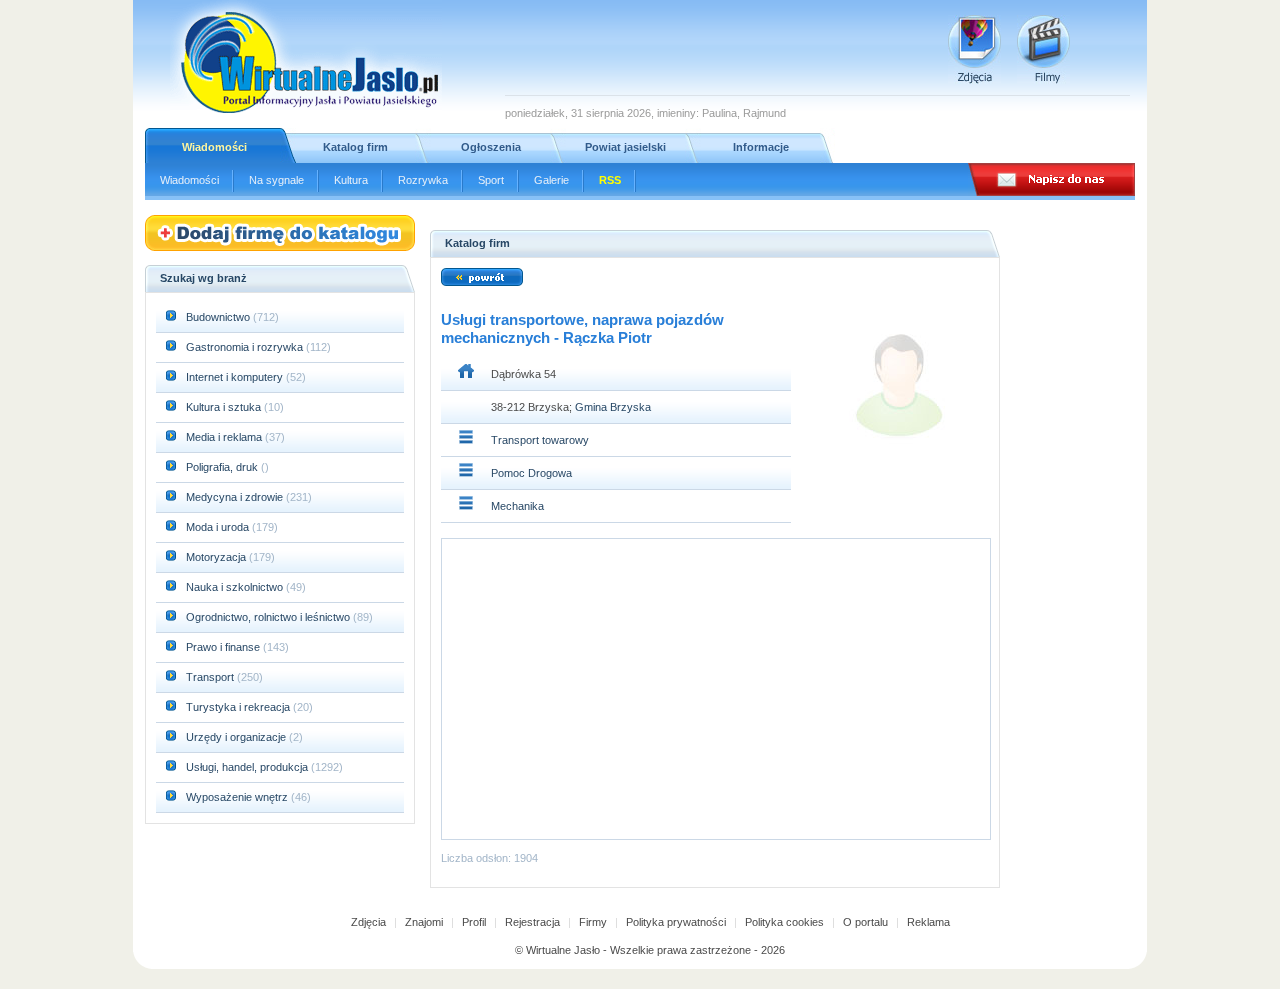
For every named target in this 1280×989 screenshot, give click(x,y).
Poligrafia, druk (222, 467)
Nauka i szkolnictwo (236, 587)
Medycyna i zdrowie (236, 497)
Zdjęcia (368, 922)
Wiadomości (214, 147)
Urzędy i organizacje (237, 737)
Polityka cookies (784, 922)
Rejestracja (532, 922)
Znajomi (424, 922)
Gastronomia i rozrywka (246, 347)
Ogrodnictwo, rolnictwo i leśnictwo (269, 617)
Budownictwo (219, 317)
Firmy (593, 922)
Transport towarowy (540, 440)
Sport (491, 180)
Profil (474, 922)
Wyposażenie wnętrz (238, 797)
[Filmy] (1043, 49)
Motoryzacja (217, 557)
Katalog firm (355, 147)
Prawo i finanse (224, 647)
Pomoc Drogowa (531, 473)
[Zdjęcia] (974, 49)
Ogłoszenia (491, 147)
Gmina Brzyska (613, 407)
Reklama (928, 922)
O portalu (865, 922)
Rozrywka (423, 180)
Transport (211, 677)
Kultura (351, 180)
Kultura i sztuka (225, 407)
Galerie (551, 180)
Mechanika (517, 506)
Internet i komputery (236, 377)
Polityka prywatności (676, 922)
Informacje (761, 147)
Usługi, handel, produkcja (248, 767)
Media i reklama (225, 437)
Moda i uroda (219, 527)
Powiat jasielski (625, 147)
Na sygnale (276, 180)
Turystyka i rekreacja (239, 707)
